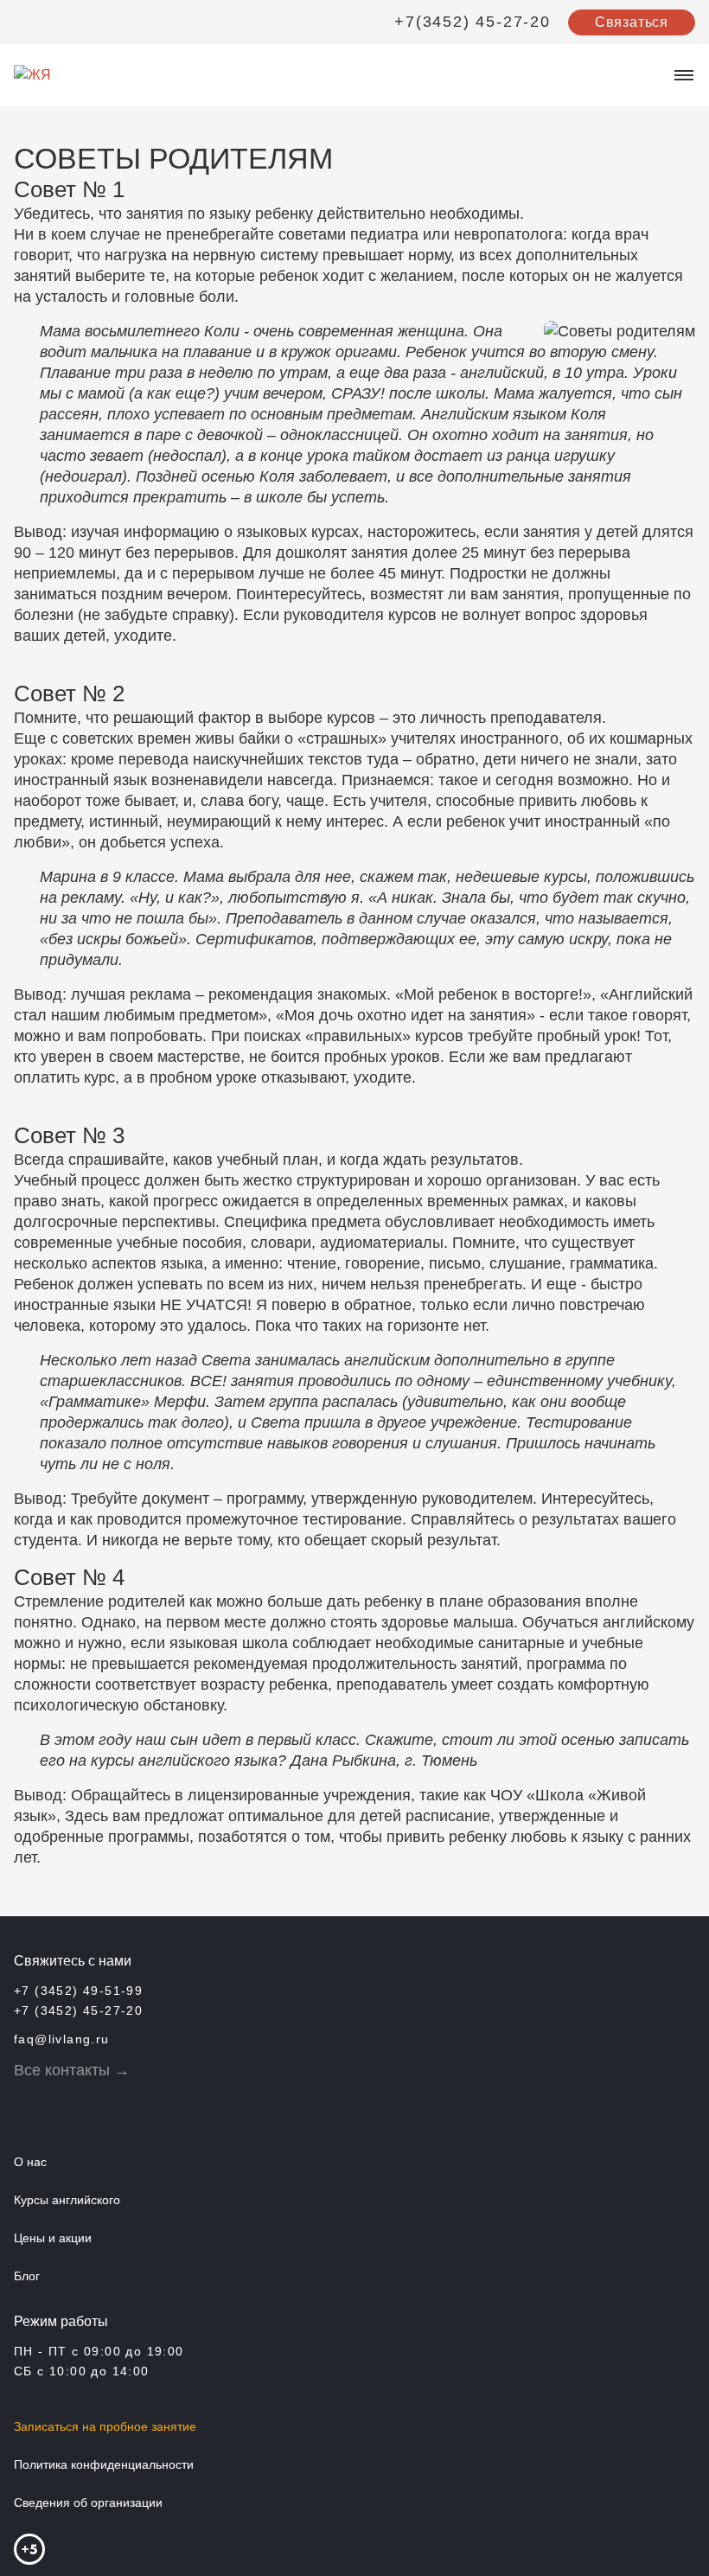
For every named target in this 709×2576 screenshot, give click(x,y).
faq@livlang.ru (62, 2039)
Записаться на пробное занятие (105, 2426)
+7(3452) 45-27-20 (473, 22)
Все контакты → (72, 2070)
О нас (30, 2162)
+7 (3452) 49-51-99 (78, 1991)
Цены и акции (53, 2238)
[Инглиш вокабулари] (31, 2108)
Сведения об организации (88, 2502)
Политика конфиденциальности (104, 2464)
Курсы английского (67, 2200)
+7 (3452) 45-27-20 (78, 2010)
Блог (27, 2276)
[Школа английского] (79, 2108)
